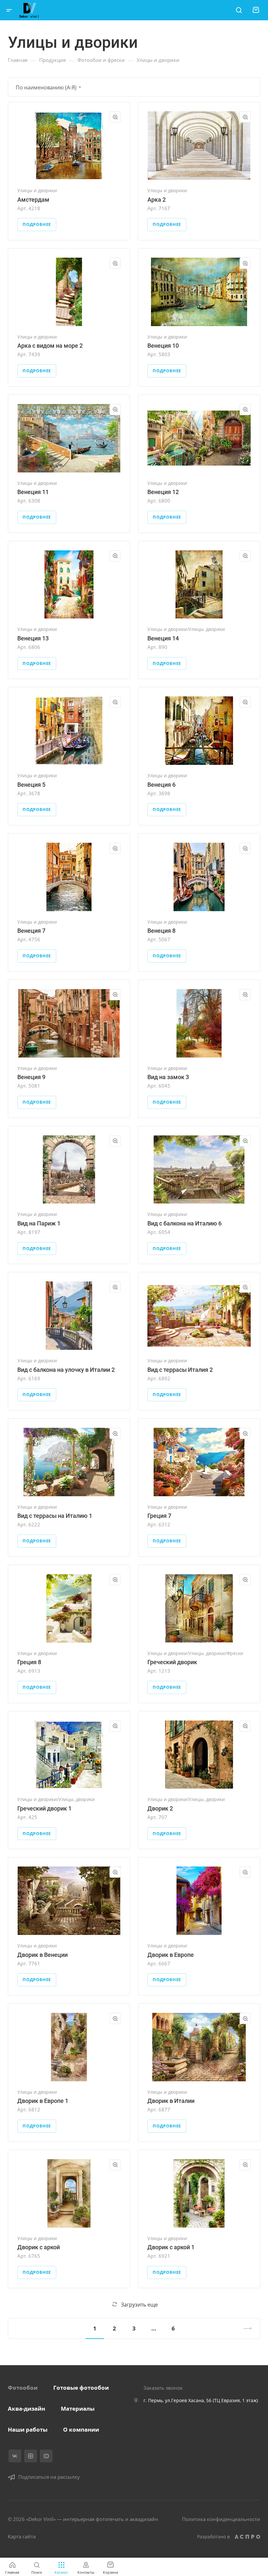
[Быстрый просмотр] (115, 117)
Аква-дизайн (26, 2409)
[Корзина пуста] (256, 10)
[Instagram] (31, 2456)
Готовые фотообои (81, 2388)
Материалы (78, 2409)
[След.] (245, 2328)
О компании (81, 2429)
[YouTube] (46, 2456)
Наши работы (28, 2429)
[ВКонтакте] (15, 2456)
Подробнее (37, 224)
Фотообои (23, 2388)
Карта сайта (22, 2536)
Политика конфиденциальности (221, 2519)
